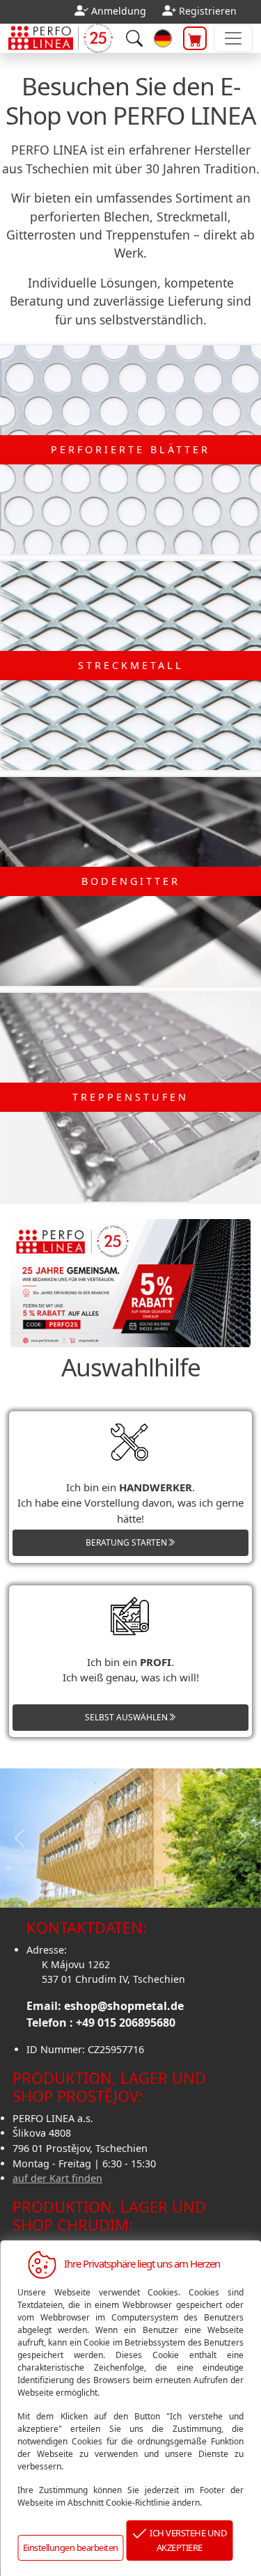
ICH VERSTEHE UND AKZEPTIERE (186, 2540)
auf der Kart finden (57, 2178)
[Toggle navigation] (233, 38)
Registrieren (208, 11)
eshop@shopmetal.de (124, 2006)
